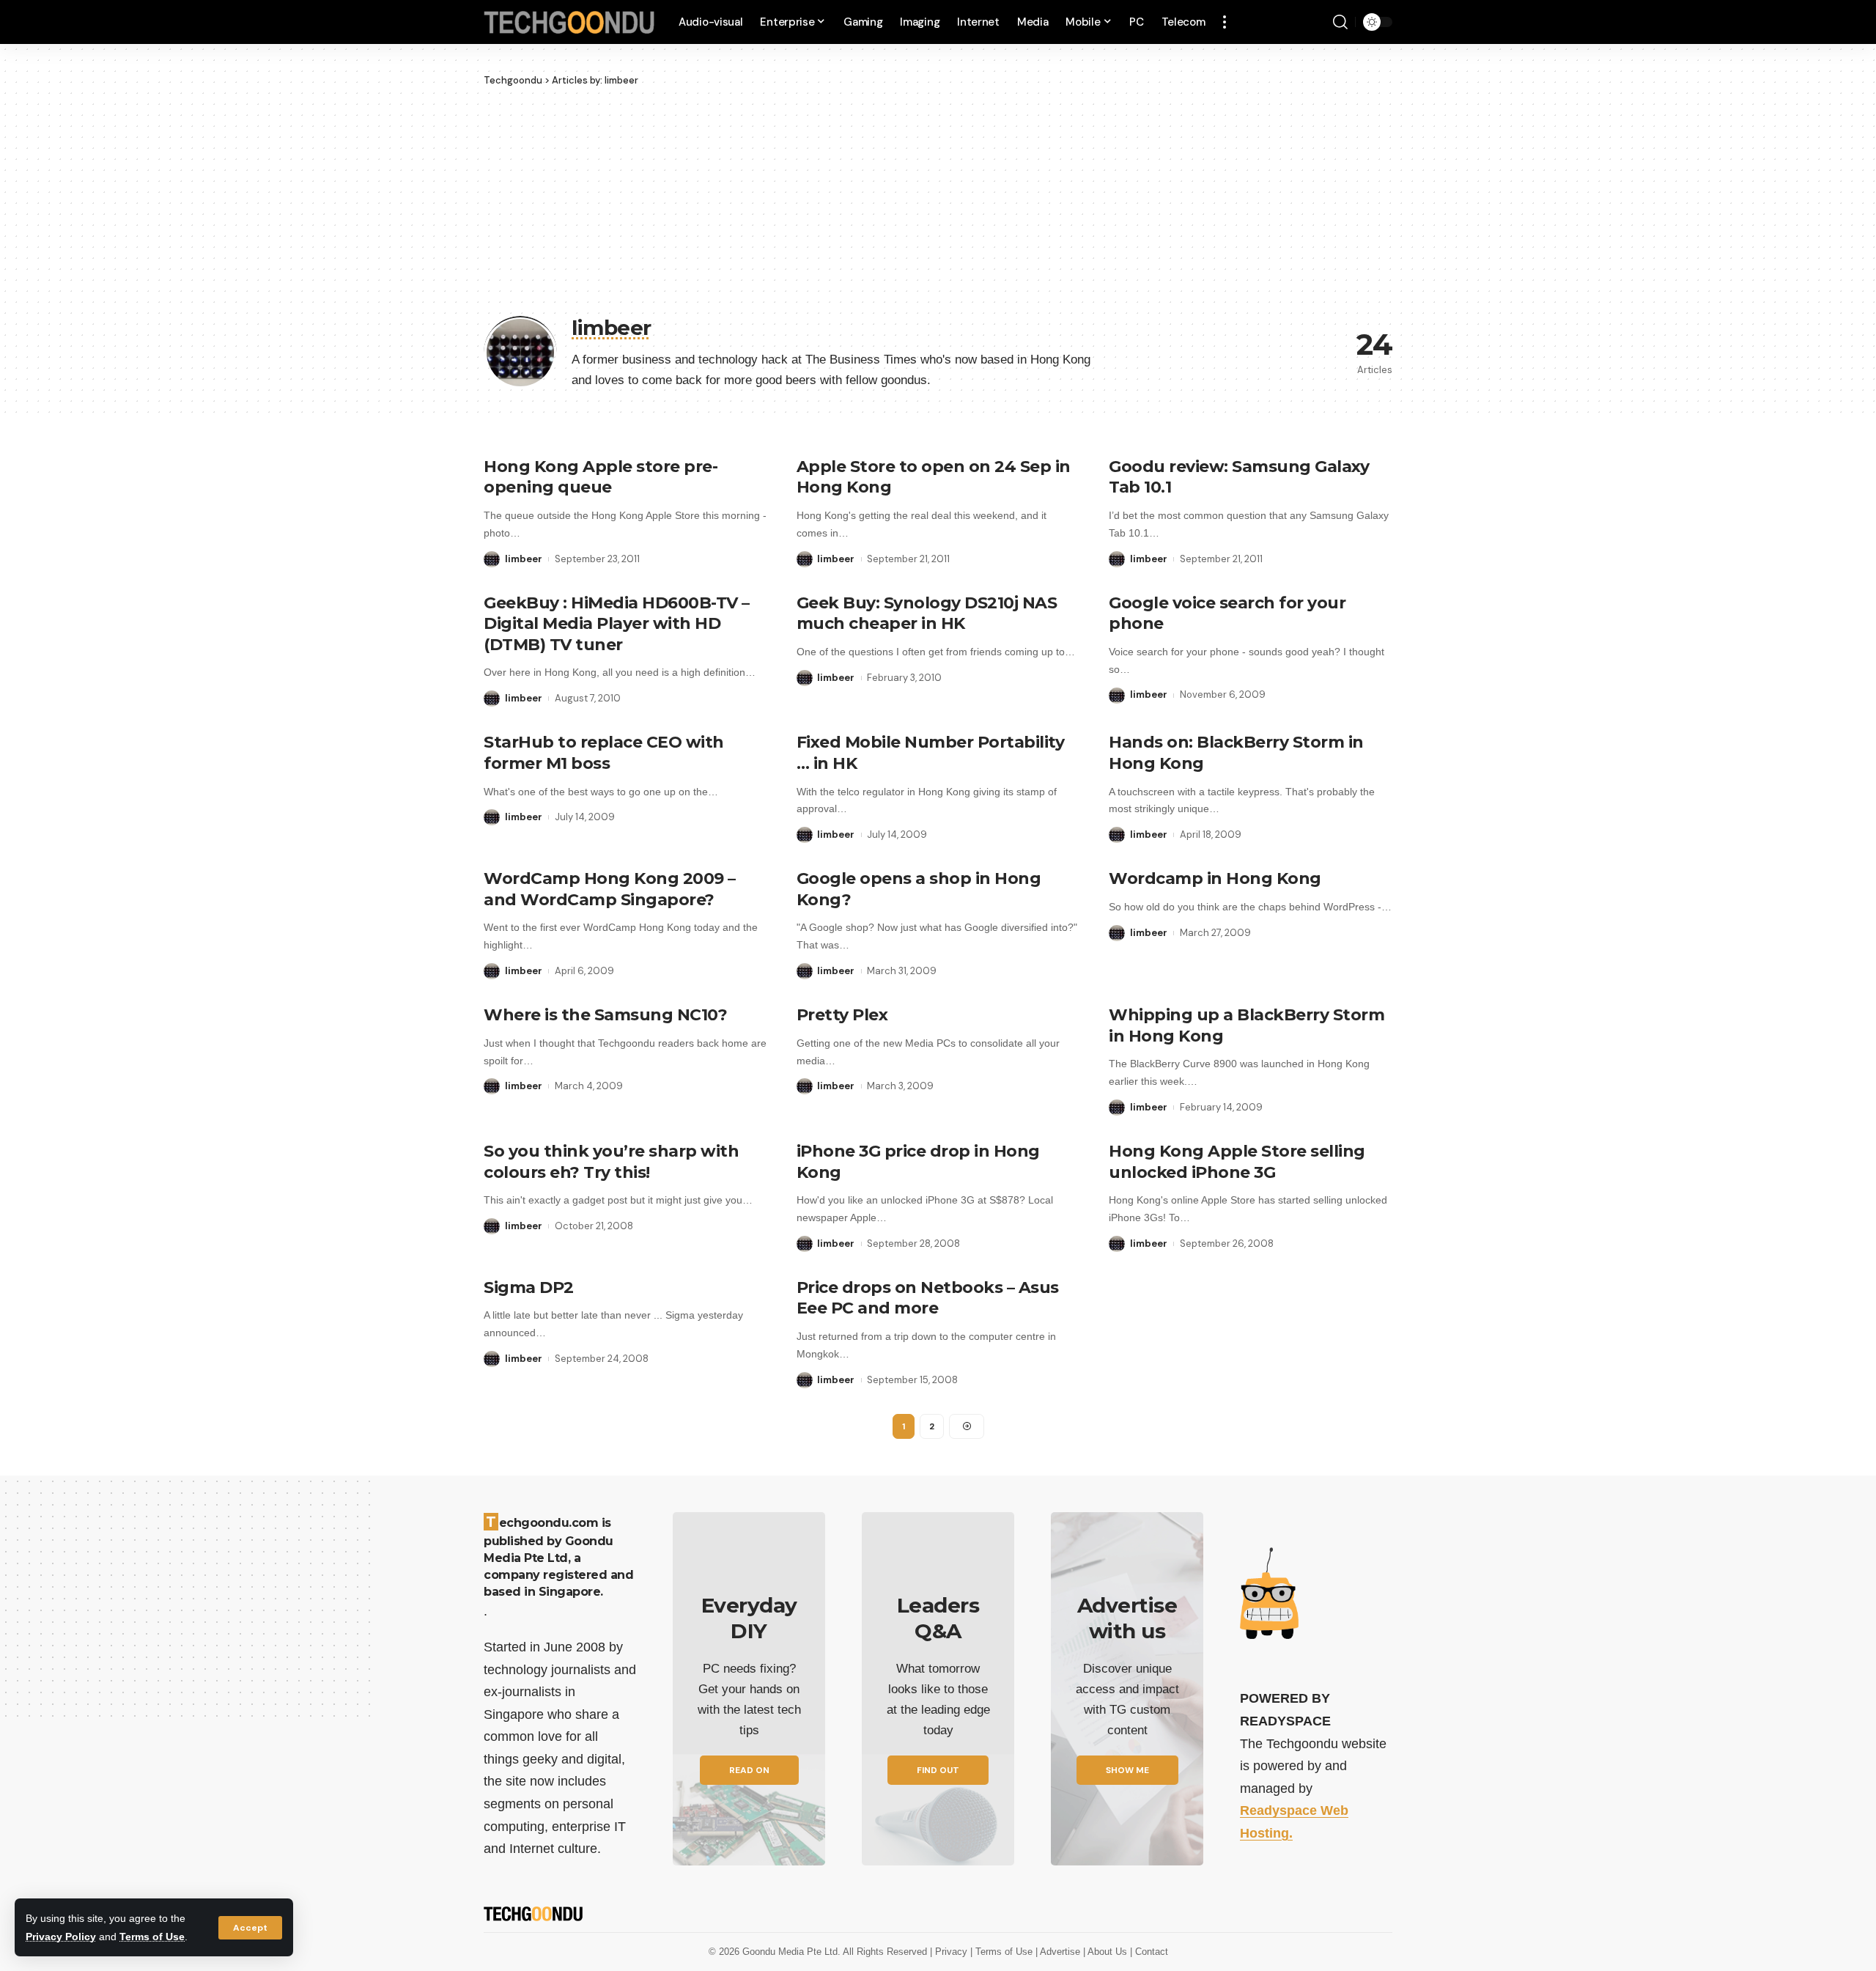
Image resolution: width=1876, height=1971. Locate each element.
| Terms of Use (1003, 1952)
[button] (250, 1928)
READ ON (749, 1770)
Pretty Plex (842, 1015)
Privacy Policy (61, 1937)
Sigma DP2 (529, 1287)
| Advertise (1059, 1952)
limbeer (524, 559)
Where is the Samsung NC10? (605, 1015)
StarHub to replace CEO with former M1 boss (604, 753)
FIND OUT (938, 1770)
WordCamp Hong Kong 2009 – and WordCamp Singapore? (610, 889)
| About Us (1107, 1952)
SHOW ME (1127, 1770)
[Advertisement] (938, 198)
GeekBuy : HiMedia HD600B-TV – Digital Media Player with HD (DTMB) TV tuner (617, 624)
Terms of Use (152, 1937)
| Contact (1149, 1952)
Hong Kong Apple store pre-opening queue (601, 477)
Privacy (953, 1952)
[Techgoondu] (569, 22)
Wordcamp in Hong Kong (1215, 878)
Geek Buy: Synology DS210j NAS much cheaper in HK (927, 614)
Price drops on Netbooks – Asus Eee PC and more (928, 1298)
